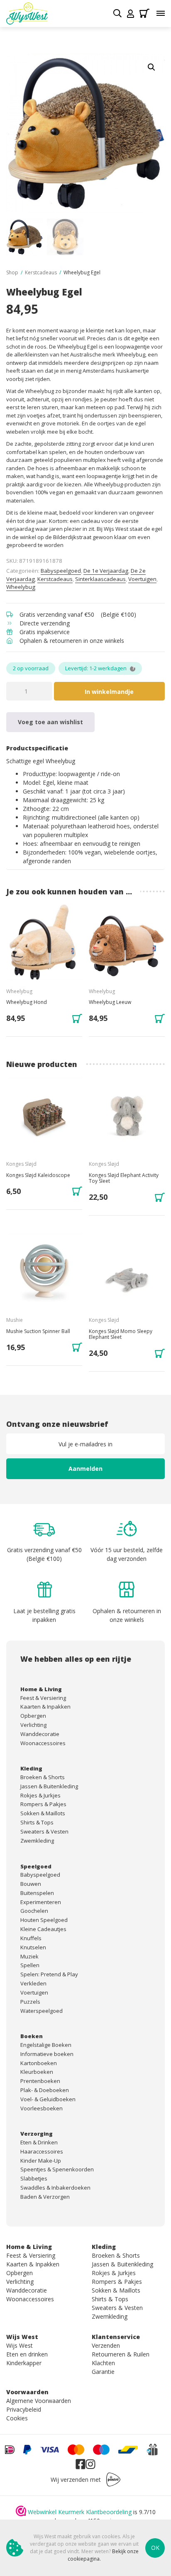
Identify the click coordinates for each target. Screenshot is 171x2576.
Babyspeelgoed (61, 571)
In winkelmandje (109, 692)
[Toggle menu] (161, 13)
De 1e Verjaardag (106, 571)
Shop (12, 272)
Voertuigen (142, 579)
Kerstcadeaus (41, 272)
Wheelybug (21, 587)
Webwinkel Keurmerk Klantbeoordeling (80, 2512)
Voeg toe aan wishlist (50, 722)
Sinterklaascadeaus (100, 579)
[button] (151, 67)
